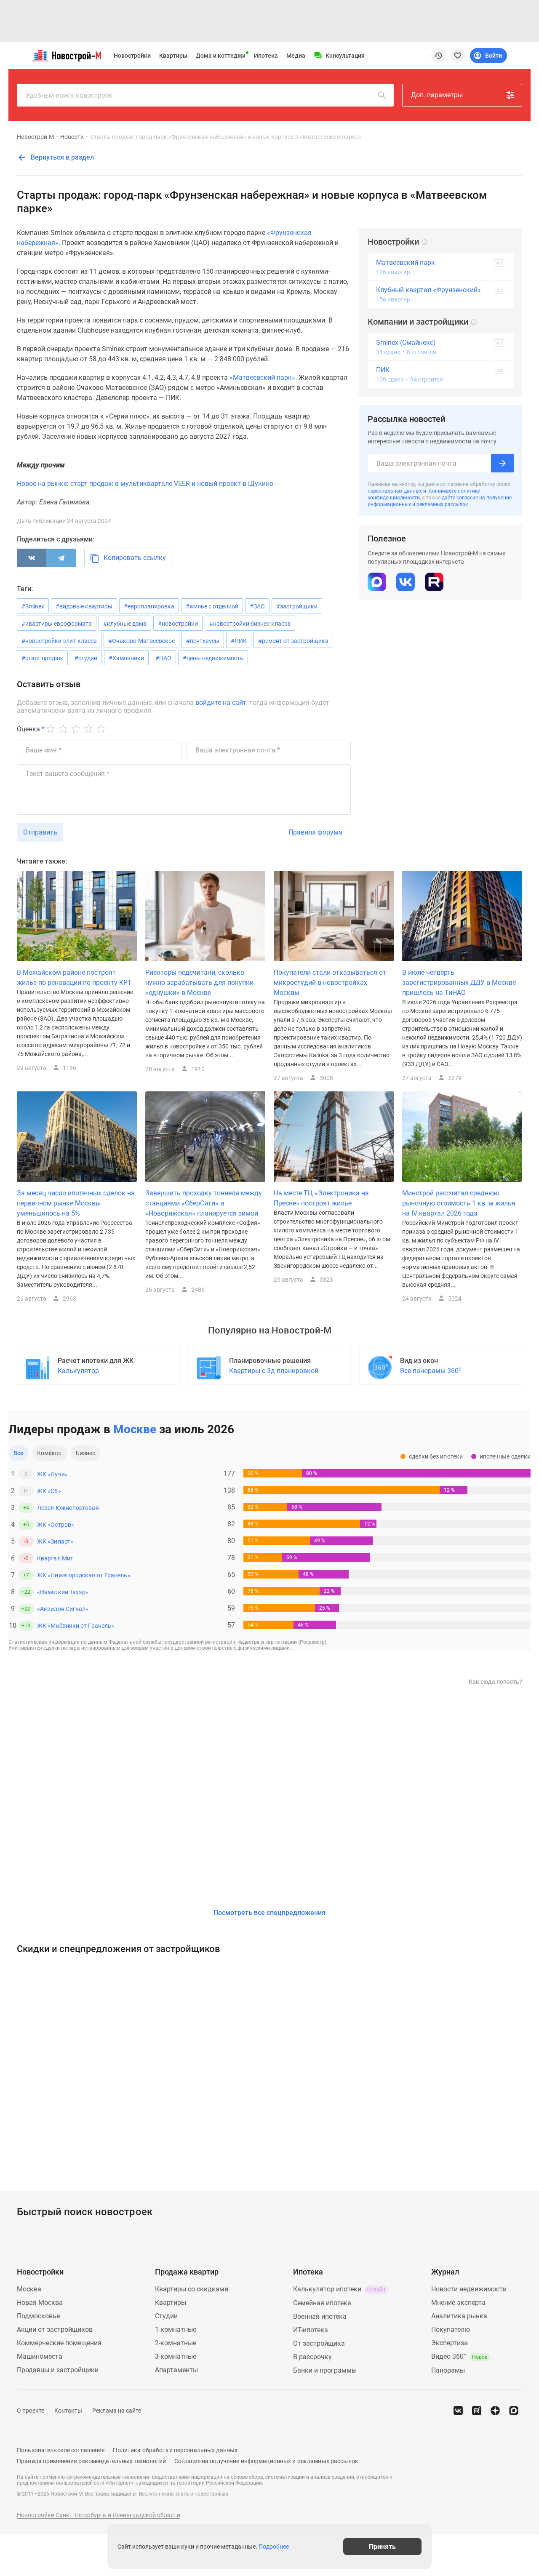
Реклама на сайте (117, 2411)
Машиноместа (40, 2356)
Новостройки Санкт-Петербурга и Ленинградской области (99, 2515)
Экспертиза (450, 2343)
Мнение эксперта (458, 2303)
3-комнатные (176, 2356)
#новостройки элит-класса (59, 641)
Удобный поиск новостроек (69, 95)
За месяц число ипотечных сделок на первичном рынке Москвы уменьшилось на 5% (76, 1203)
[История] (438, 56)
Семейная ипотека (322, 2303)
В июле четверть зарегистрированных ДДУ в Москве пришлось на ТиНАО (459, 983)
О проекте (31, 2411)
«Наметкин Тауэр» (63, 1592)
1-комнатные (176, 2329)
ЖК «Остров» (56, 1525)
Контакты (68, 2411)
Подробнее (274, 2547)
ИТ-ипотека (311, 2330)
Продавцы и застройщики (58, 2370)
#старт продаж (42, 658)
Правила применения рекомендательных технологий (91, 2461)
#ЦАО (163, 658)
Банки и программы (325, 2370)
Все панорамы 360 (431, 1370)
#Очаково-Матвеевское (141, 641)
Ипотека (266, 56)
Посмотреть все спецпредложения (269, 1913)
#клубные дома (125, 624)
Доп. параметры (437, 95)
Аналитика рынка (459, 2316)
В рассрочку (312, 2357)
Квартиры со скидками (192, 2289)
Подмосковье (38, 2316)
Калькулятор (78, 1371)
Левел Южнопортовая (68, 1508)
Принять (382, 2546)
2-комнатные (176, 2343)
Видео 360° (459, 2356)
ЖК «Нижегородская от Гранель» (84, 1575)
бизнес (86, 1453)
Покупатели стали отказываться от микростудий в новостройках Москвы (330, 983)
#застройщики (297, 606)
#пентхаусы (203, 641)
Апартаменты (176, 2370)
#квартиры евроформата (57, 624)
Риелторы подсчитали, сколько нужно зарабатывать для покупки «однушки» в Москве (199, 983)
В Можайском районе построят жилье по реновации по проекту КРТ (74, 977)
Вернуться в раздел (61, 157)
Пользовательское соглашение (61, 2450)
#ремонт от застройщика (293, 641)
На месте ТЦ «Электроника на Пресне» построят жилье (321, 1198)
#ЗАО (257, 606)
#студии (86, 658)
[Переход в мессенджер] (514, 2411)
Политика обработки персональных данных (175, 2450)
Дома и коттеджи (221, 56)
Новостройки (132, 56)
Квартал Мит (55, 1558)
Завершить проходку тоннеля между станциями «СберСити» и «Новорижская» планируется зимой (204, 1203)
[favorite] (458, 56)
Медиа (296, 56)
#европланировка (149, 606)
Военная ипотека (320, 2316)
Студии (166, 2316)
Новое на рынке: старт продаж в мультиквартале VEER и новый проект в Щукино (145, 484)
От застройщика (319, 2343)
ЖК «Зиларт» (55, 1541)
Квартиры (173, 56)
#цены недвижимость (213, 658)
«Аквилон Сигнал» (63, 1609)
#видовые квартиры (84, 606)
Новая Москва (40, 2303)
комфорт (50, 1453)
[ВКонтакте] (32, 558)
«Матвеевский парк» (262, 377)
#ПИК (239, 641)
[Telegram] (61, 558)
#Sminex (33, 606)
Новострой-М (35, 137)
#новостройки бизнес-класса (250, 624)
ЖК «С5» (49, 1491)
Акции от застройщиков (55, 2329)
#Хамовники (126, 658)
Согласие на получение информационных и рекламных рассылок (266, 2461)
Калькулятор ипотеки (339, 2289)
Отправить (40, 832)
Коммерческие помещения (59, 2343)
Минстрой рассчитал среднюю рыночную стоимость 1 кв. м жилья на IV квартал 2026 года (459, 1203)
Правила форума (315, 832)
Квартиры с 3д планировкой (274, 1371)
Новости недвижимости (469, 2289)
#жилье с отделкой (212, 606)
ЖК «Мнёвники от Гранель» (76, 1626)
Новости (72, 137)
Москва (29, 2289)
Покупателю (451, 2329)
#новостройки (178, 624)
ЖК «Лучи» (52, 1474)
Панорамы (448, 2370)
